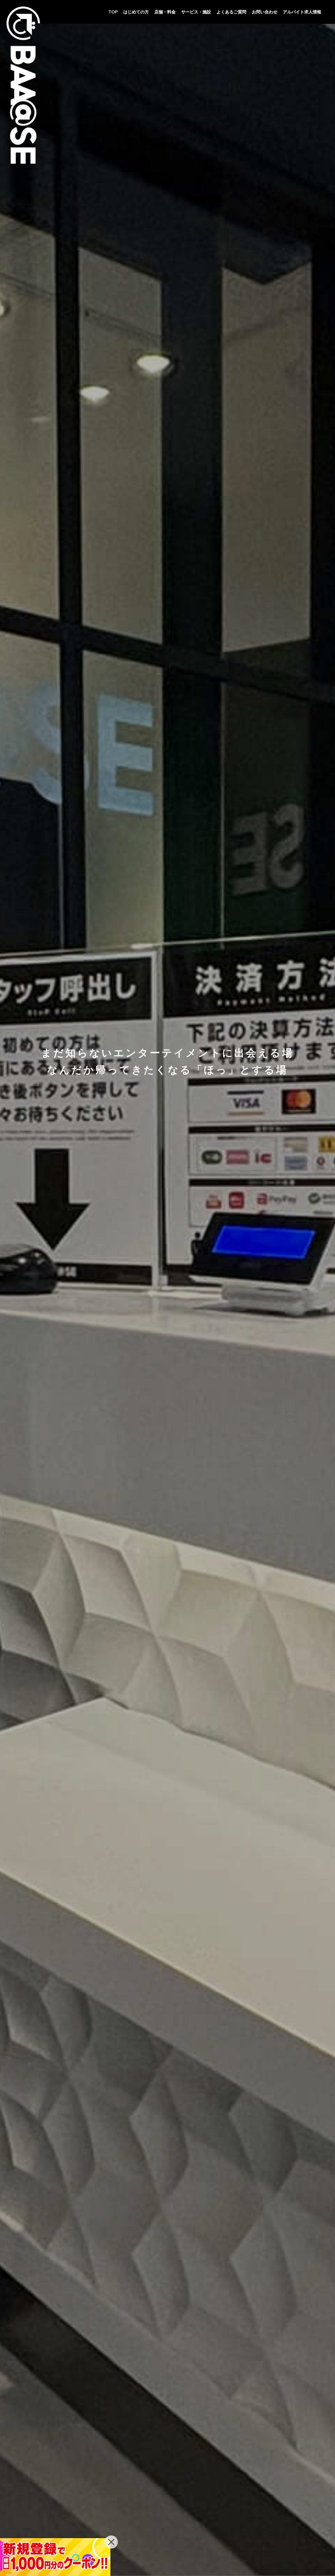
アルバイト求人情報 (302, 12)
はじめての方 (136, 12)
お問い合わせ (265, 12)
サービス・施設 (196, 12)
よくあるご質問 (231, 12)
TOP (113, 12)
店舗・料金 (165, 12)
